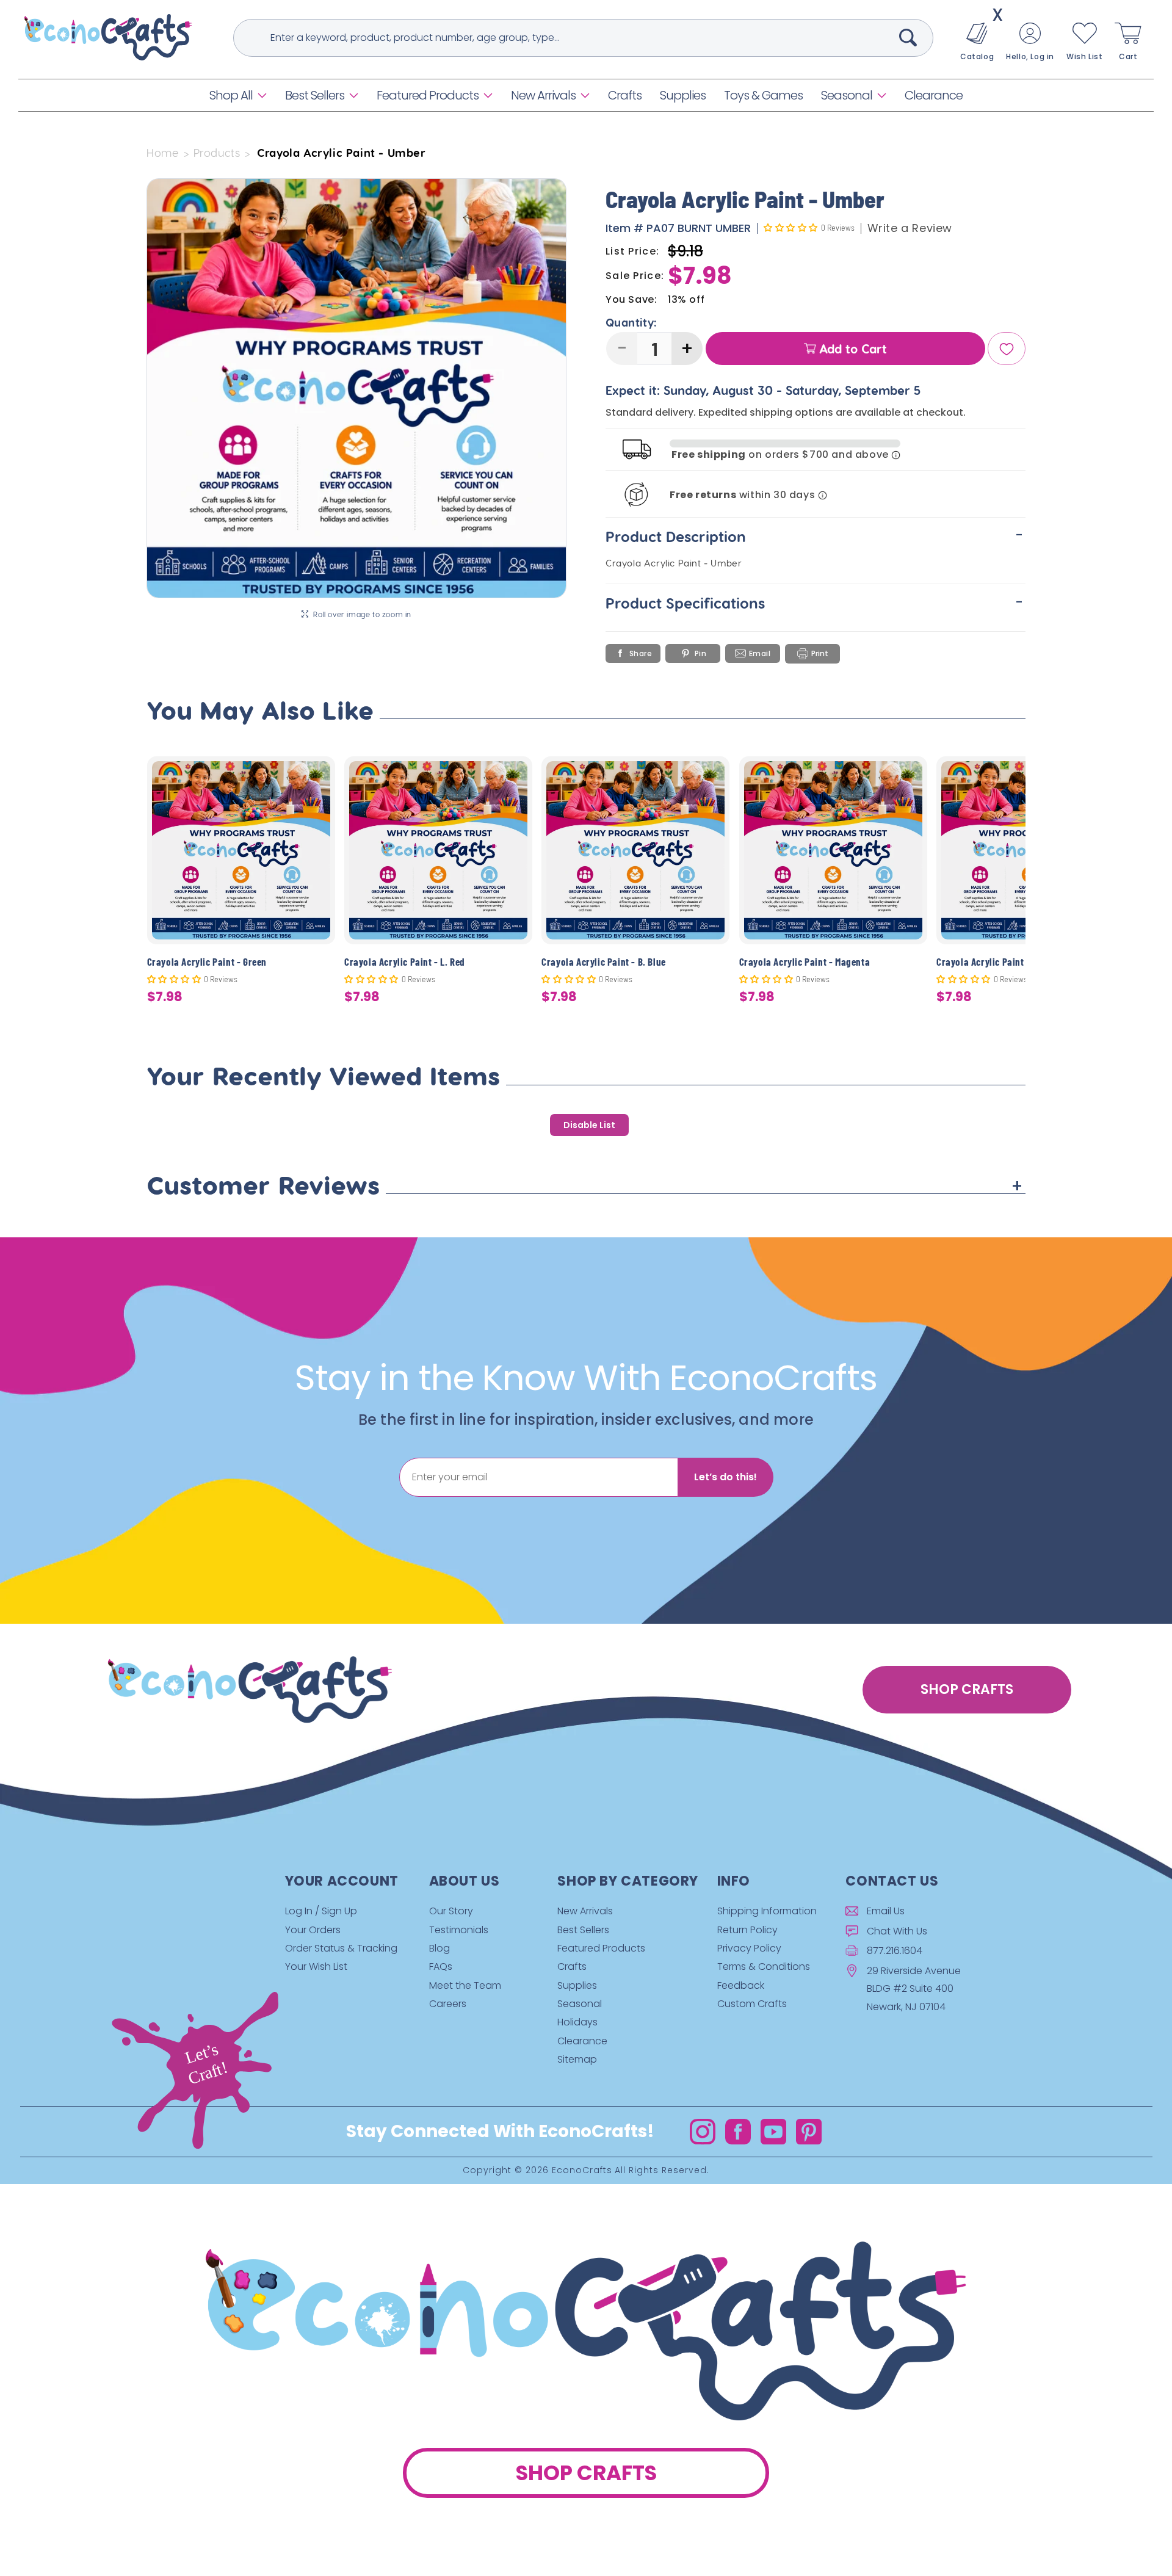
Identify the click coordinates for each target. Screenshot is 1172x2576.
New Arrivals (543, 95)
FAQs (441, 1966)
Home (163, 153)
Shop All (231, 95)
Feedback (741, 1985)
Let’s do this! (725, 1477)
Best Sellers (315, 95)
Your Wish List (316, 1966)
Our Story (451, 1911)
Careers (448, 2004)
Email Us (886, 1911)
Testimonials (459, 1930)
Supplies (577, 1985)
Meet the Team (465, 1985)
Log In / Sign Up (321, 1911)
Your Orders (313, 1930)
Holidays (577, 2023)
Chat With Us (897, 1931)
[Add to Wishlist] (318, 775)
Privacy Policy (749, 1948)
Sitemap (577, 2059)
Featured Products (428, 95)
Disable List (589, 1125)
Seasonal (847, 95)
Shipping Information (767, 1911)
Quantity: (631, 323)
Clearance (582, 2041)
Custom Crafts (752, 2004)
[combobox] (583, 38)
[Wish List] (1007, 349)
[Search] (908, 37)
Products (217, 153)
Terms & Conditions (764, 1966)
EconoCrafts (582, 2171)
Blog (440, 1948)
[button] (238, 95)
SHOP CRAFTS (967, 1689)
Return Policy (747, 1930)
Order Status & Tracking (341, 1948)
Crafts (572, 1966)
